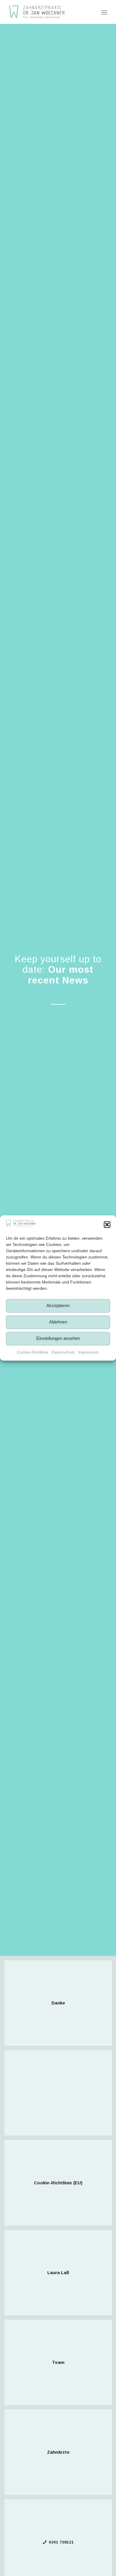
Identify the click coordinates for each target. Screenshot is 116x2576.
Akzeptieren (58, 1306)
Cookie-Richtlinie (33, 1352)
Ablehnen (58, 1322)
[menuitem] (104, 12)
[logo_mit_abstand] (48, 12)
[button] (107, 1224)
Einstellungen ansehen (58, 1339)
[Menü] (104, 12)
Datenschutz (63, 1352)
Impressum (88, 1352)
